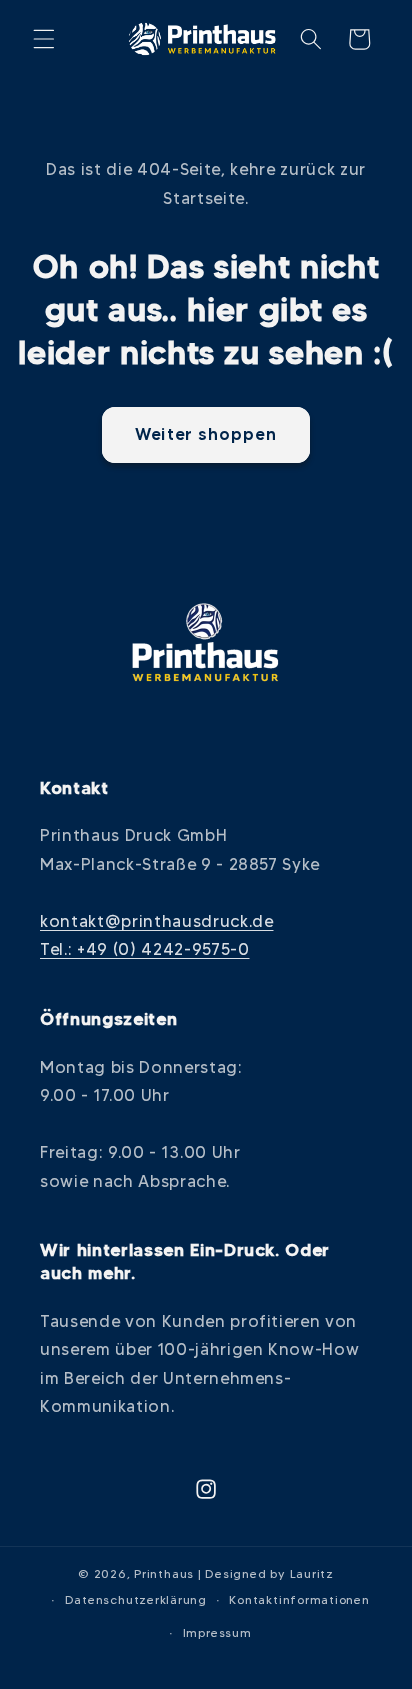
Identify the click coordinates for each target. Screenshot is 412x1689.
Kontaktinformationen (299, 1599)
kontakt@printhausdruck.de (157, 921)
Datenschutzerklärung (136, 1599)
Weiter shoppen (205, 434)
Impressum (217, 1632)
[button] (44, 39)
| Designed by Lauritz (266, 1573)
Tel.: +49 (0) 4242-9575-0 (145, 949)
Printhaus (164, 1573)
